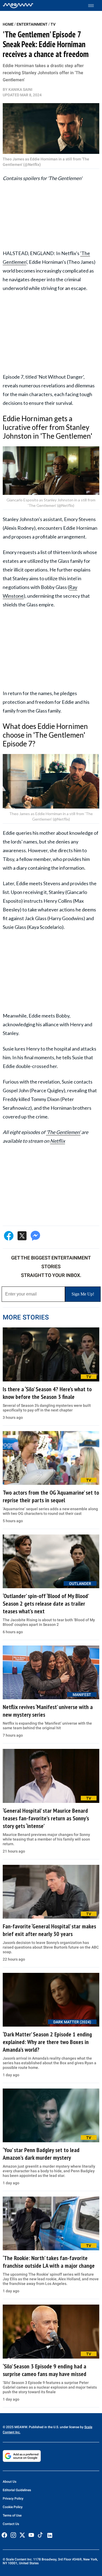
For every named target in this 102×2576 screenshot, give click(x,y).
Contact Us (11, 2524)
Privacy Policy (13, 2499)
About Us (10, 2482)
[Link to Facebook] (4, 2535)
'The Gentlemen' (63, 1132)
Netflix (58, 1141)
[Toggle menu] (94, 6)
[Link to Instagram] (13, 2535)
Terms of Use (12, 2515)
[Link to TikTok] (40, 2536)
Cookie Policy (13, 2507)
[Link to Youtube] (31, 2535)
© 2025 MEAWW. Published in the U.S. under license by (44, 2427)
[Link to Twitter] (22, 2535)
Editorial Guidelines (17, 2490)
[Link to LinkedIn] (50, 2535)
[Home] (18, 5)
